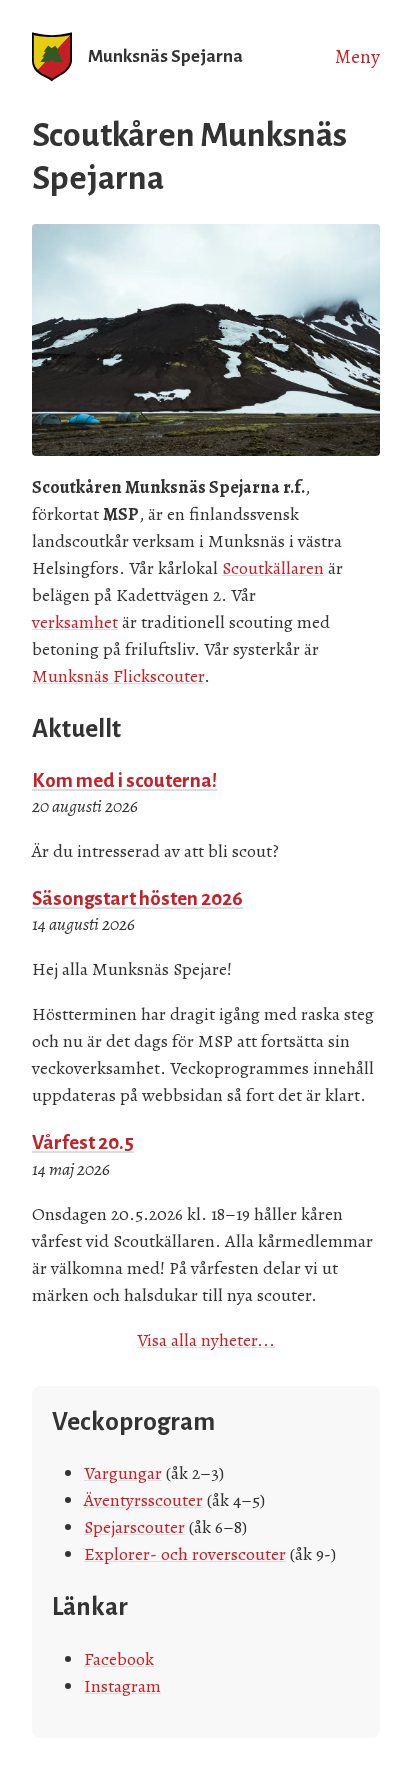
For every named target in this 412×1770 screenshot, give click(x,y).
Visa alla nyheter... (206, 1340)
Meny (357, 57)
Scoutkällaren (273, 568)
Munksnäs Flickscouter (118, 676)
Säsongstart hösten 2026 (137, 898)
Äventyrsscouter (143, 1500)
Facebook (119, 1659)
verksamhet (75, 622)
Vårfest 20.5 (83, 1142)
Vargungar (123, 1473)
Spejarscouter (134, 1527)
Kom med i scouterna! (124, 780)
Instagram (122, 1686)
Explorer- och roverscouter (185, 1554)
